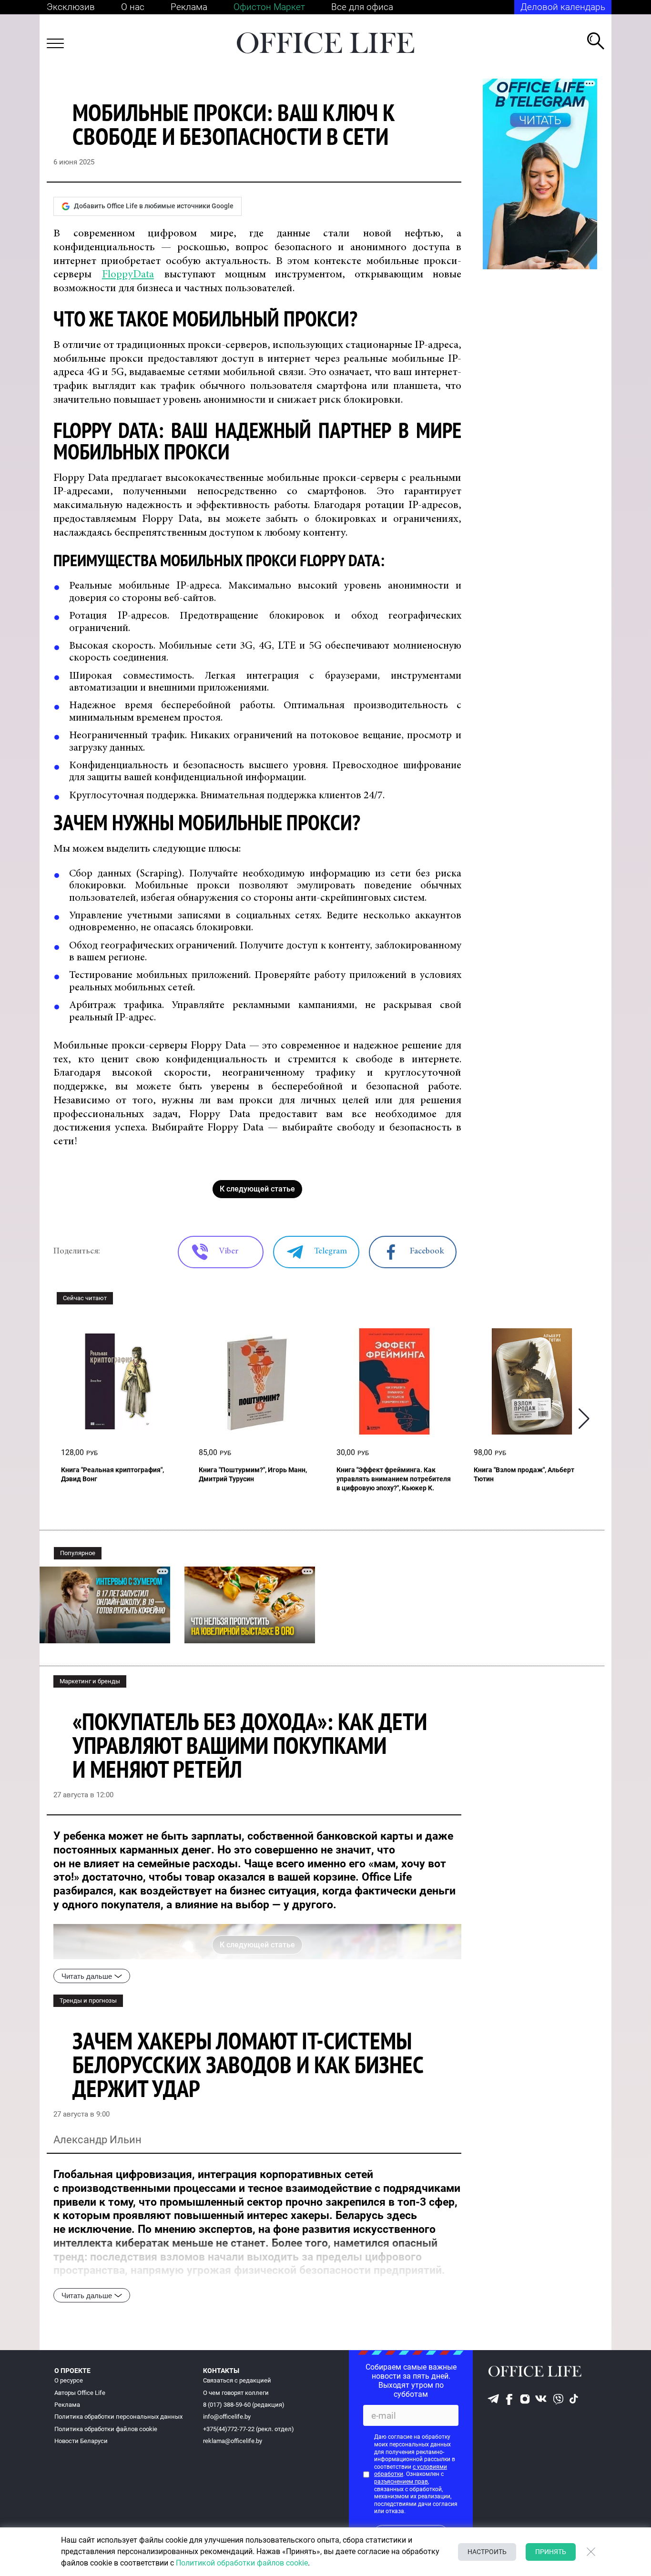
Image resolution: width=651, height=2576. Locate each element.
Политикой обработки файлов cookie (242, 2563)
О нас (133, 7)
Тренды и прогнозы (88, 2001)
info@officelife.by (227, 2417)
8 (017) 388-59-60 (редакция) (244, 2405)
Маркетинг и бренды (90, 1681)
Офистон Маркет (269, 7)
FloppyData (128, 275)
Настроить (487, 2552)
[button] (584, 1419)
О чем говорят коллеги (236, 2393)
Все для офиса (362, 7)
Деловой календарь (563, 7)
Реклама (189, 7)
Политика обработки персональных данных (118, 2417)
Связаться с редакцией (237, 2380)
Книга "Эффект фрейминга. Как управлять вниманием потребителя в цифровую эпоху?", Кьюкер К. (394, 1479)
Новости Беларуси (81, 2441)
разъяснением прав (401, 2482)
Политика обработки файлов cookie (106, 2429)
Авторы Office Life (80, 2393)
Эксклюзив (71, 7)
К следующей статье (257, 1189)
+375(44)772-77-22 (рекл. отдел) (249, 2429)
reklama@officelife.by (233, 2441)
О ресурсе (69, 2380)
